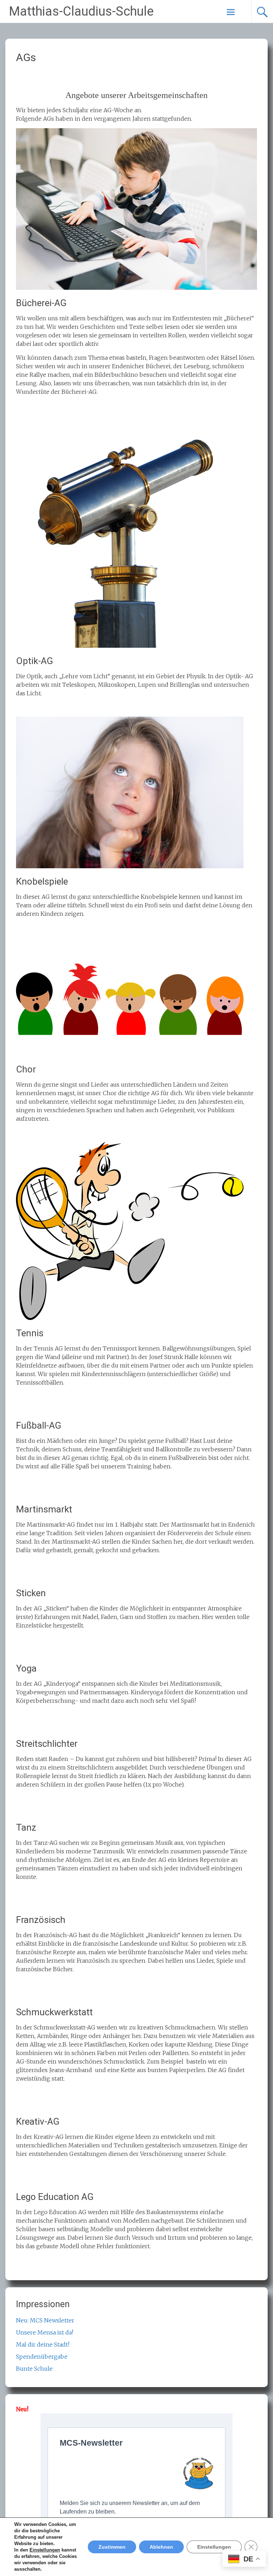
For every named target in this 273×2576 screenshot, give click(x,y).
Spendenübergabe (42, 2357)
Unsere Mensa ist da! (45, 2332)
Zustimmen (112, 2547)
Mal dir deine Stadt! (43, 2344)
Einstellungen (45, 2550)
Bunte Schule (34, 2369)
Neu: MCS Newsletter (45, 2320)
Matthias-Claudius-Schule (81, 11)
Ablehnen (161, 2547)
